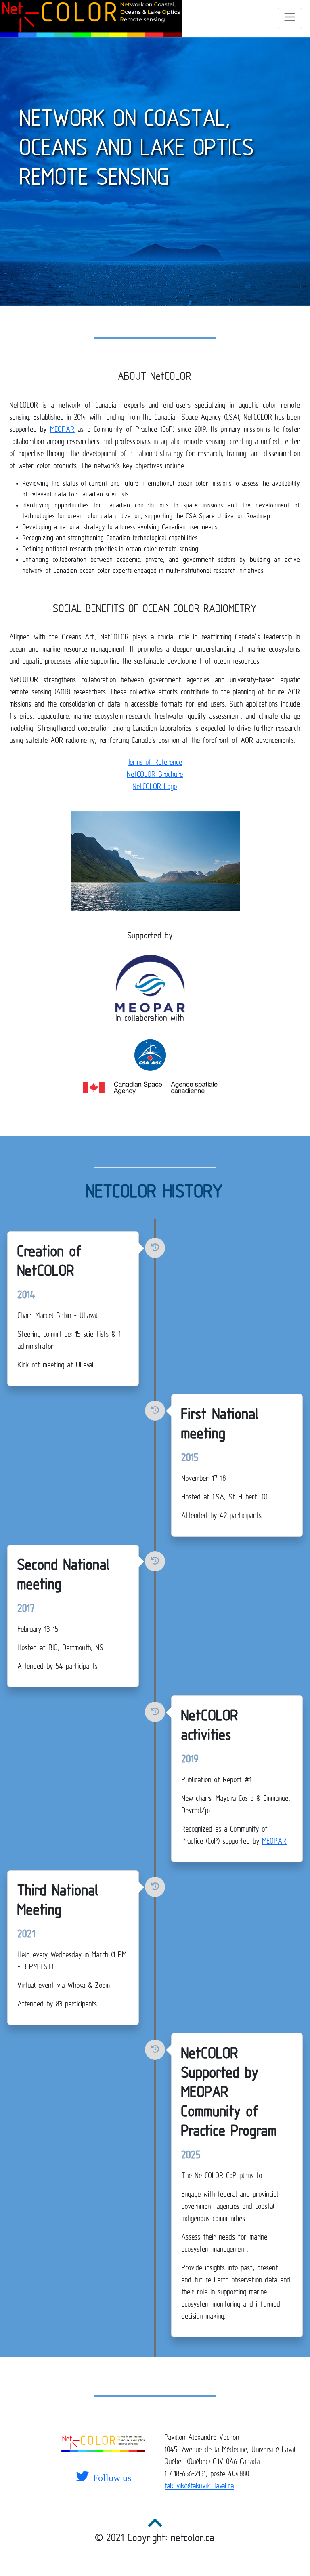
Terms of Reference (155, 762)
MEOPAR (63, 429)
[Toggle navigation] (290, 19)
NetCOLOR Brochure (155, 774)
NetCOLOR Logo (155, 786)
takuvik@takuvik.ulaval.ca (199, 2486)
